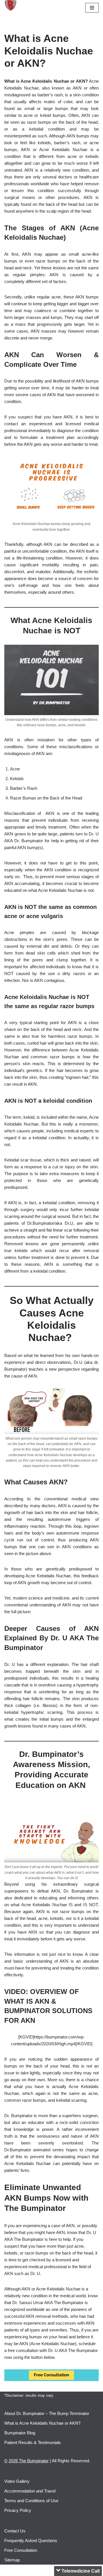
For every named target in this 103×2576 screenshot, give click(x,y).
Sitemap (12, 2560)
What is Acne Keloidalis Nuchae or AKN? (42, 2423)
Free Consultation (21, 2550)
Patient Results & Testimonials (33, 2442)
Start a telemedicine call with (65, 2483)
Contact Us (15, 2531)
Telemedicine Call (80, 2464)
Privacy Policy (18, 2510)
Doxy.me (71, 2571)
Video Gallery (17, 2481)
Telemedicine (63, 2559)
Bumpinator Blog (20, 2433)
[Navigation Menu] (92, 8)
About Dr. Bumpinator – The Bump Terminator (47, 2413)
